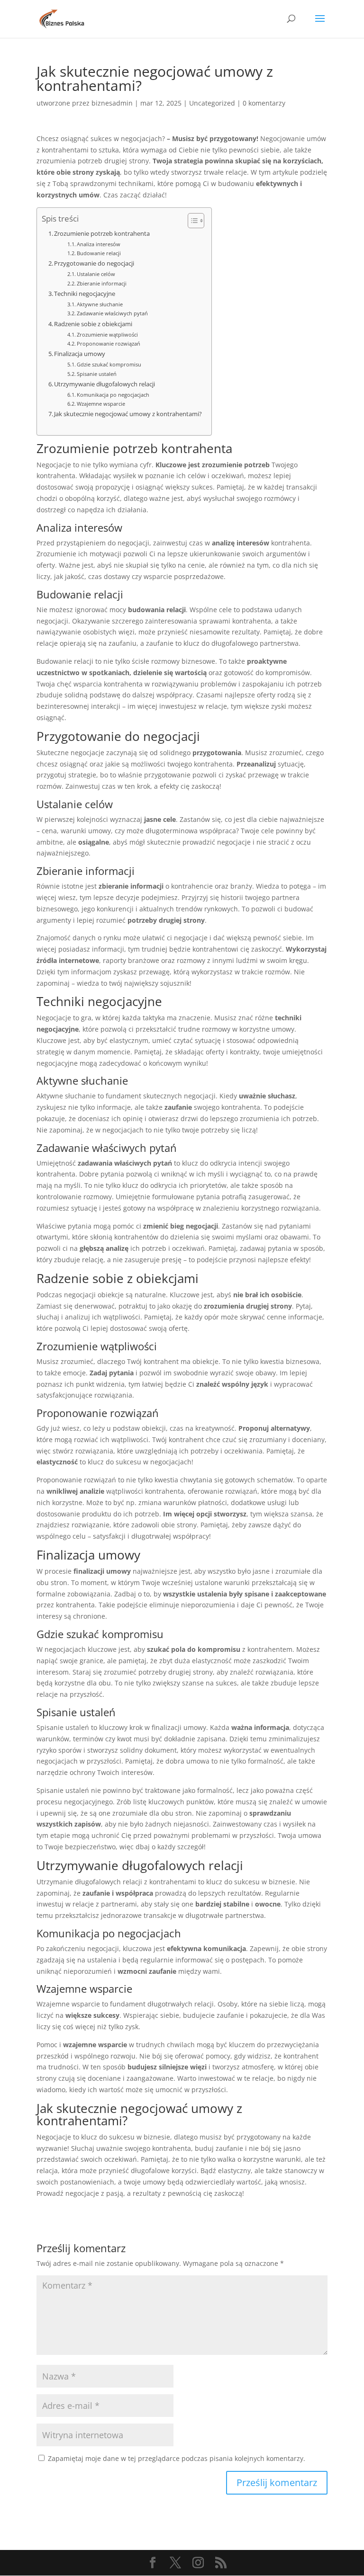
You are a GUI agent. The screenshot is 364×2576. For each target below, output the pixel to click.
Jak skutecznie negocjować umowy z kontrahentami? (128, 414)
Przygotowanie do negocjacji (94, 263)
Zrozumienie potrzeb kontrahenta (102, 234)
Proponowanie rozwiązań (109, 343)
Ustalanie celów (96, 274)
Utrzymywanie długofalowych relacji (105, 384)
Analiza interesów (99, 244)
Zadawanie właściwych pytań (112, 313)
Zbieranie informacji (102, 283)
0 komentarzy (264, 103)
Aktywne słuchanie (100, 304)
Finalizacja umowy (80, 354)
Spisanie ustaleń (97, 374)
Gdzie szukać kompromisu (109, 364)
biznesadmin (112, 103)
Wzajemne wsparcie (101, 404)
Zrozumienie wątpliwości (107, 334)
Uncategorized (212, 103)
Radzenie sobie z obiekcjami (93, 324)
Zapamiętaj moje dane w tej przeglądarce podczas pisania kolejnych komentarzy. (177, 2458)
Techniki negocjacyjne (85, 294)
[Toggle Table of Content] (191, 221)
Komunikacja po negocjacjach (113, 395)
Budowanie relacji (99, 253)
